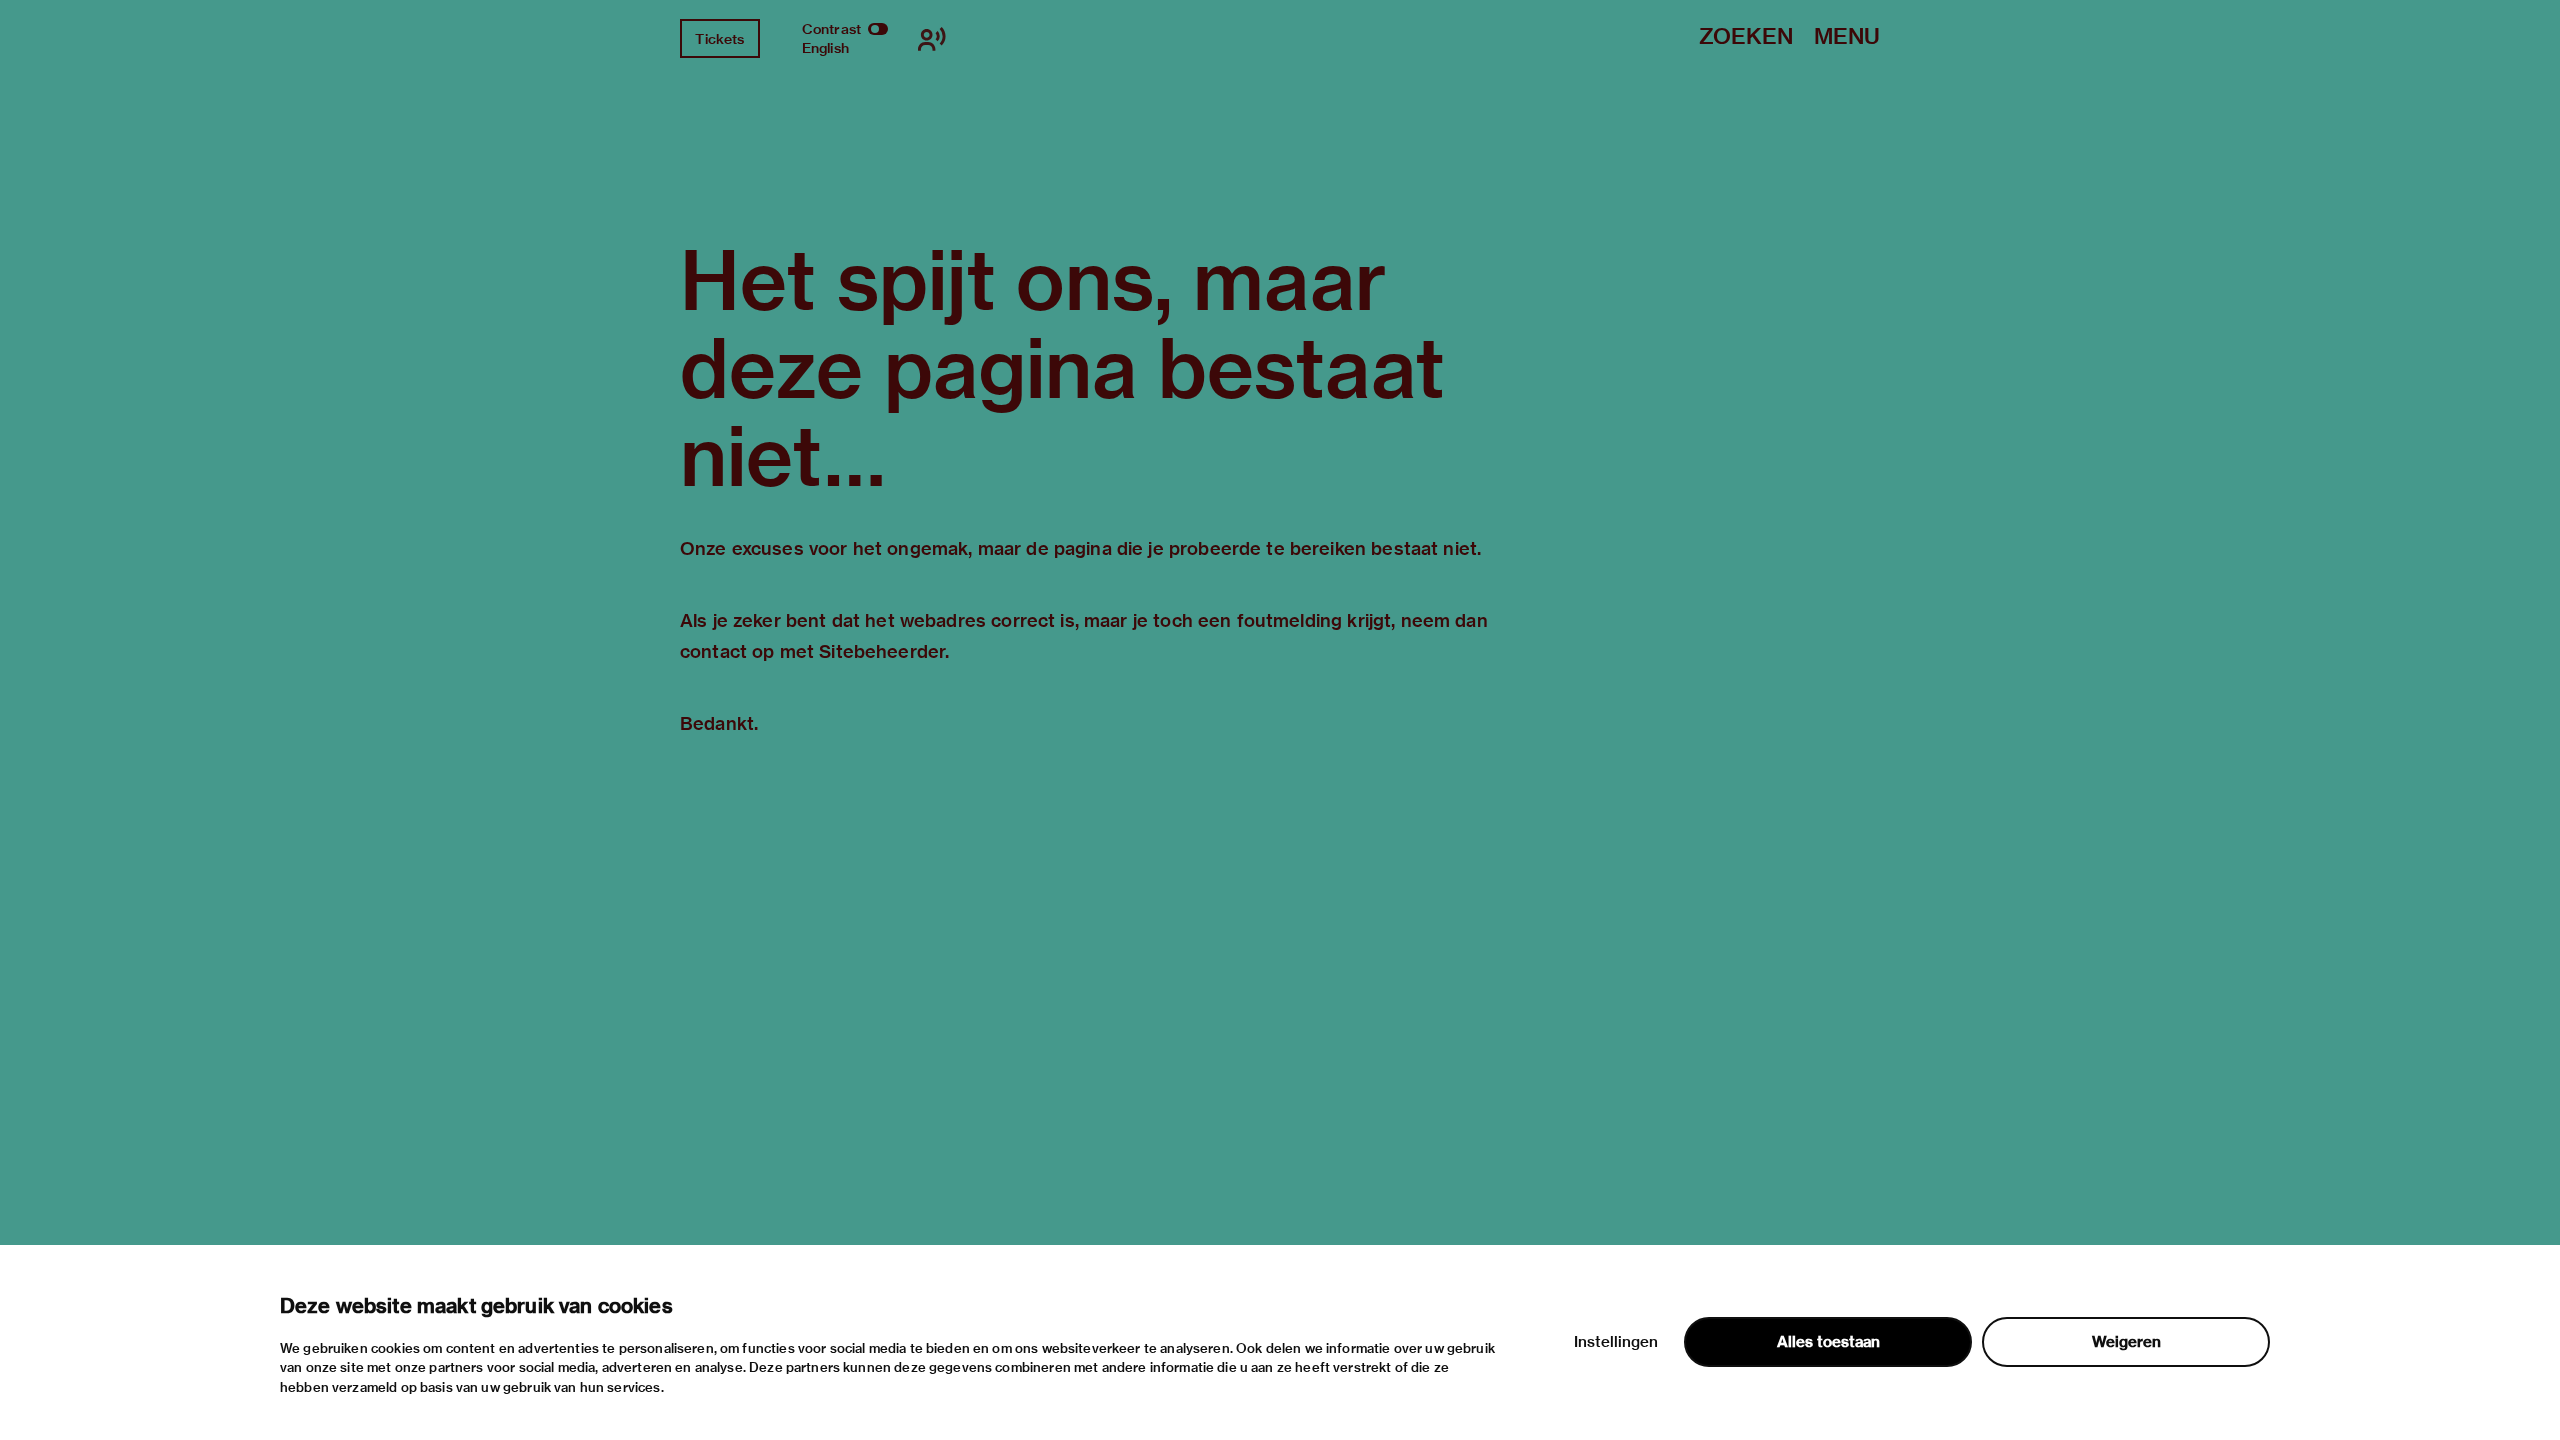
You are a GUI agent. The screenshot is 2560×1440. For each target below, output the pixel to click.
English (825, 48)
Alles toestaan (1828, 1342)
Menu (1847, 37)
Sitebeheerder (882, 651)
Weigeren (2126, 1342)
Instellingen (1616, 1342)
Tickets (719, 39)
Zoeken (1746, 37)
